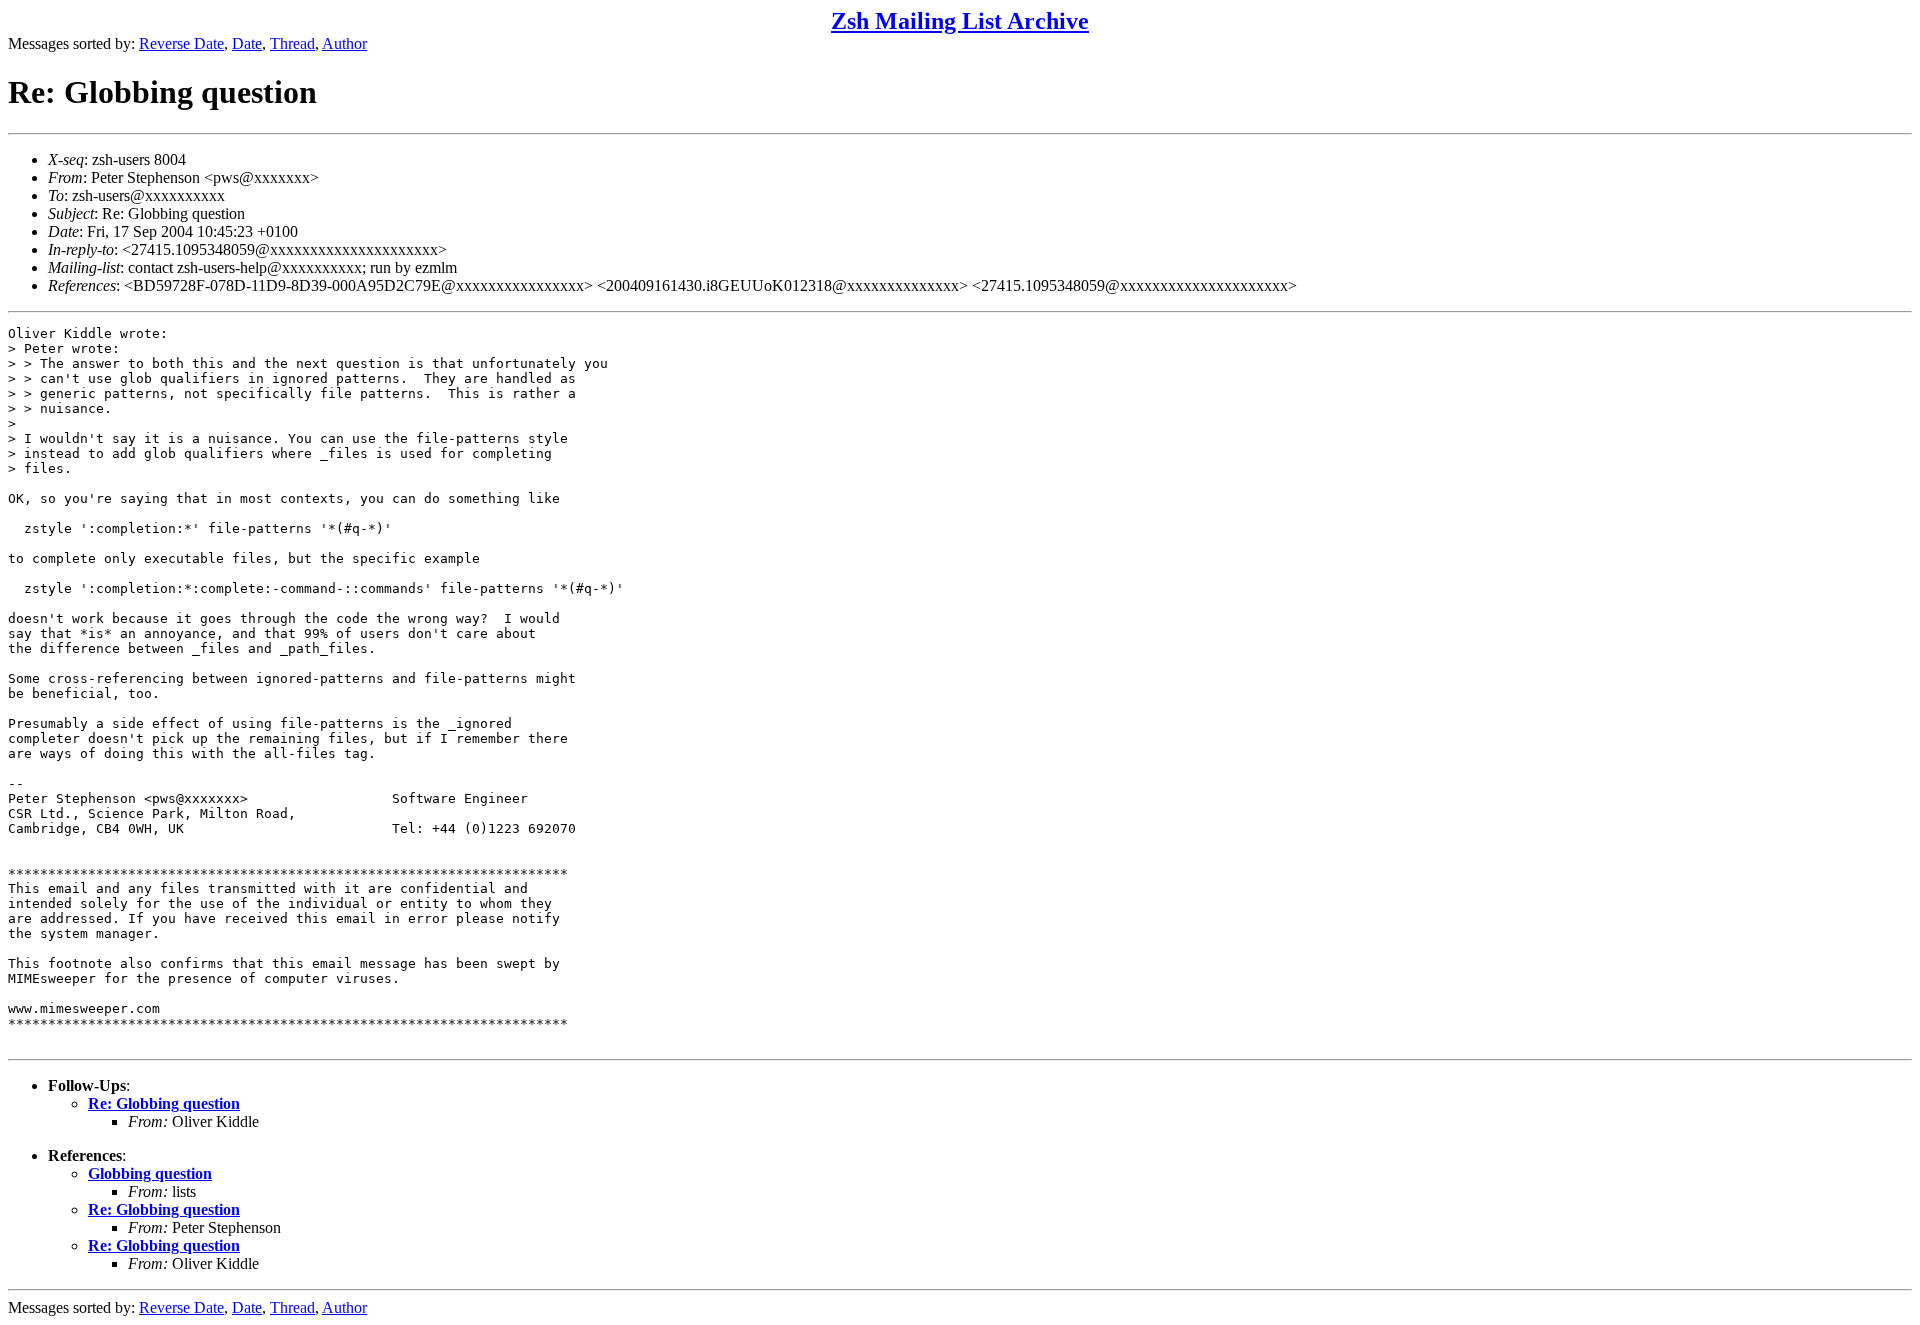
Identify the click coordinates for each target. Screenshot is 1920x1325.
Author (344, 43)
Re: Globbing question (164, 1103)
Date (247, 43)
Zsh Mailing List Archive (960, 21)
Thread (292, 43)
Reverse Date (181, 43)
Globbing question (150, 1173)
